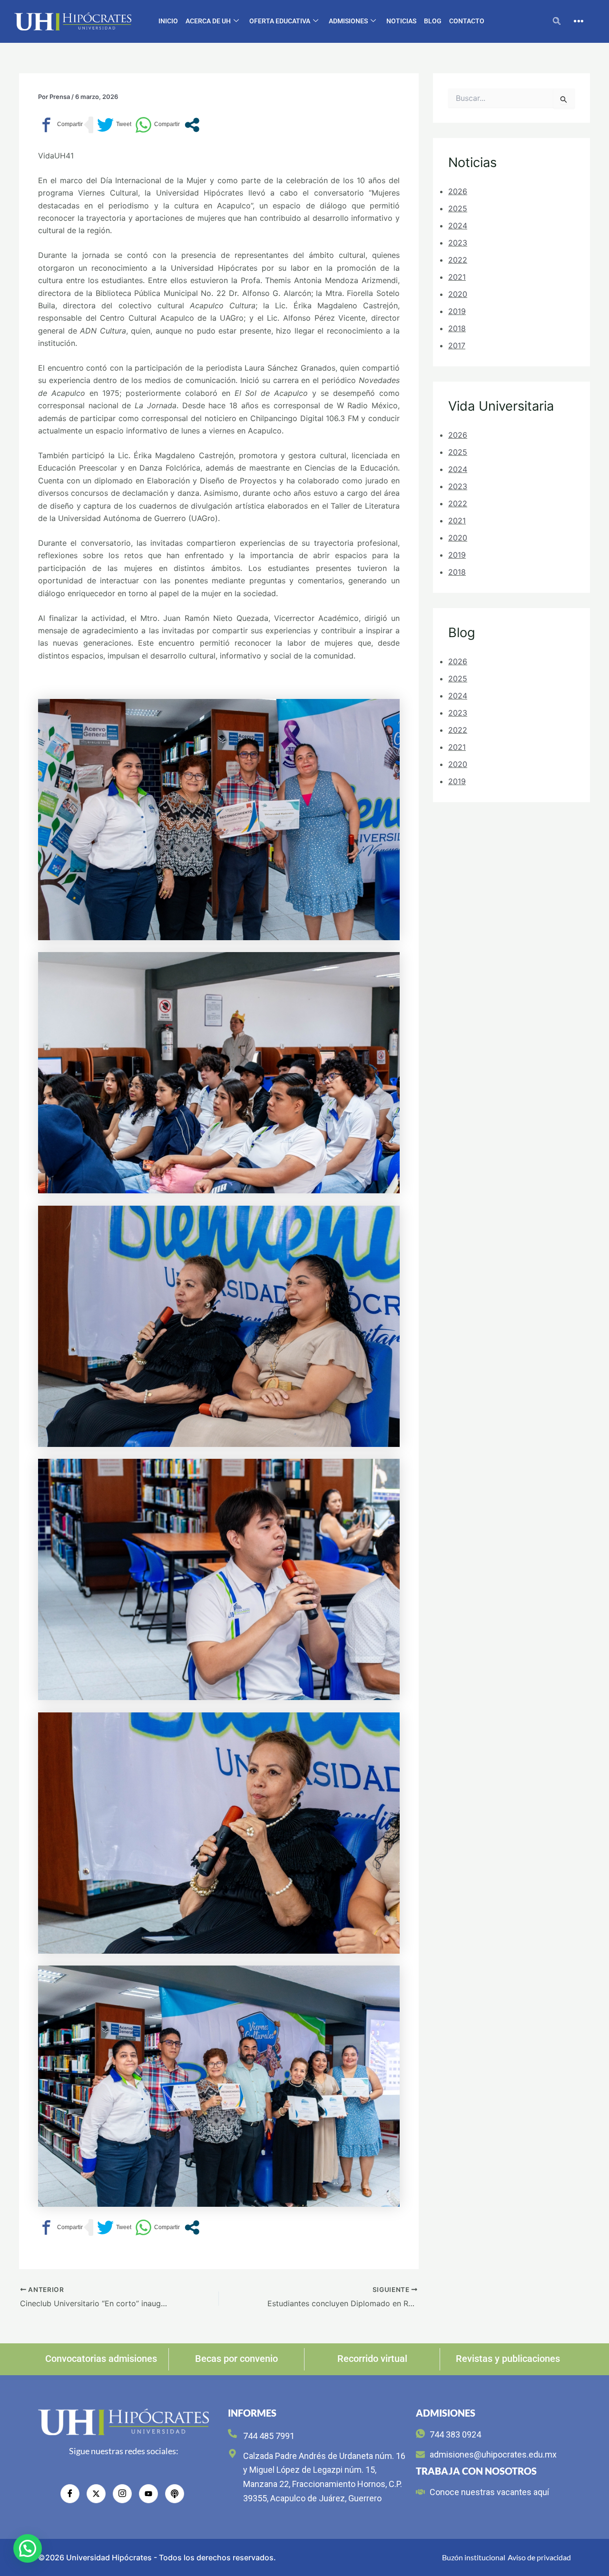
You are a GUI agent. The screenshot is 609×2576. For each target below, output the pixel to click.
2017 (457, 345)
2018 (457, 328)
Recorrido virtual (372, 2359)
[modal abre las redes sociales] (192, 125)
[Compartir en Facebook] (60, 125)
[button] (557, 21)
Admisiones (348, 21)
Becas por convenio (236, 2359)
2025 (458, 208)
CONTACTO (467, 21)
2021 (457, 277)
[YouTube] (148, 2494)
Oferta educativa (280, 21)
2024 (458, 226)
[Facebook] (70, 2494)
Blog (433, 21)
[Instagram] (122, 2494)
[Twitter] (96, 2494)
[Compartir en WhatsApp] (157, 125)
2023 (458, 243)
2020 (458, 294)
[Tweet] (114, 125)
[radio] (175, 2494)
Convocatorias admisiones (101, 2359)
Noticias (401, 21)
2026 (458, 191)
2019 (457, 311)
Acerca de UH (208, 21)
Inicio (168, 21)
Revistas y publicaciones (508, 2359)
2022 (458, 260)
